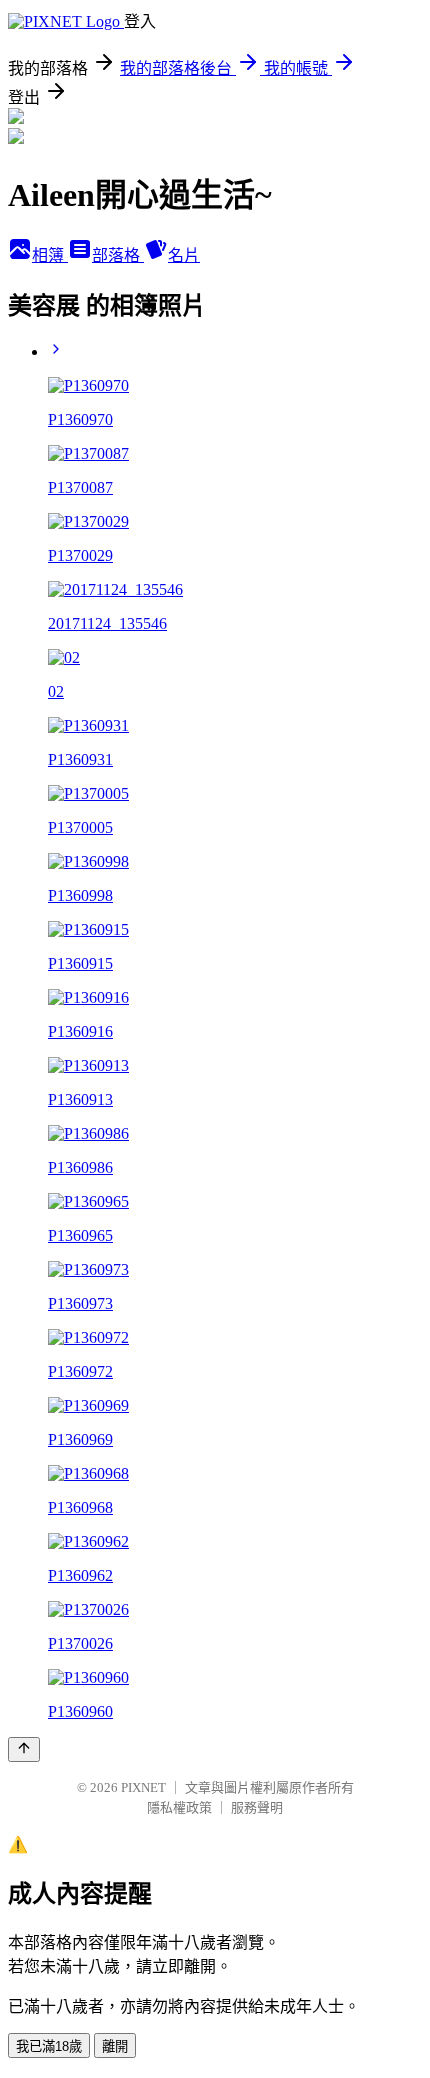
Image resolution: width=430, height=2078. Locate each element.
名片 (184, 255)
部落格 (118, 255)
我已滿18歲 (49, 2046)
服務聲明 (257, 1807)
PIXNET (143, 1787)
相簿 (50, 255)
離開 (115, 2046)
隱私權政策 (179, 1807)
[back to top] (24, 1749)
